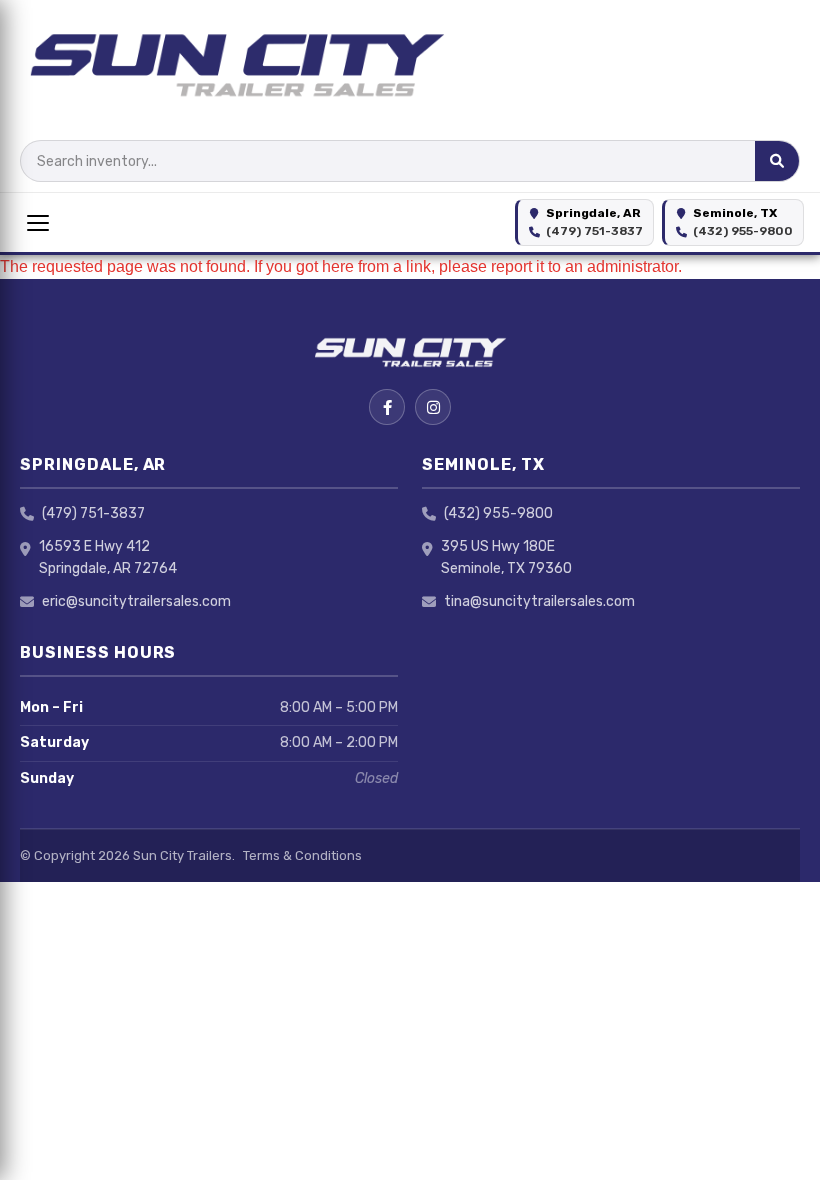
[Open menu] (38, 223)
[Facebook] (387, 407)
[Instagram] (433, 407)
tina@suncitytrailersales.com (539, 601)
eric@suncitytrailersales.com (136, 601)
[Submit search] (777, 161)
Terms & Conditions (302, 855)
